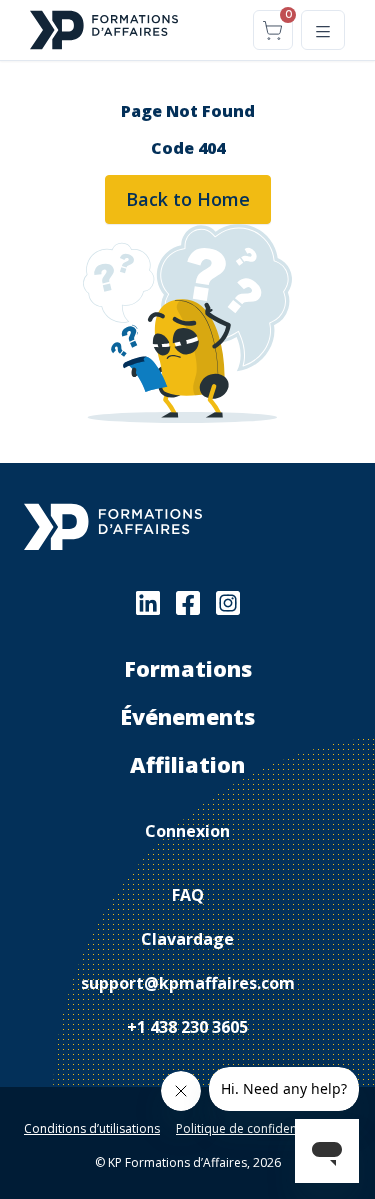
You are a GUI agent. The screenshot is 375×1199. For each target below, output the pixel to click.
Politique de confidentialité (252, 1128)
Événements (187, 716)
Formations (188, 668)
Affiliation (187, 764)
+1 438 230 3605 (187, 1027)
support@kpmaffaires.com (188, 983)
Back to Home (188, 199)
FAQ (188, 895)
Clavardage (187, 939)
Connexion (187, 831)
